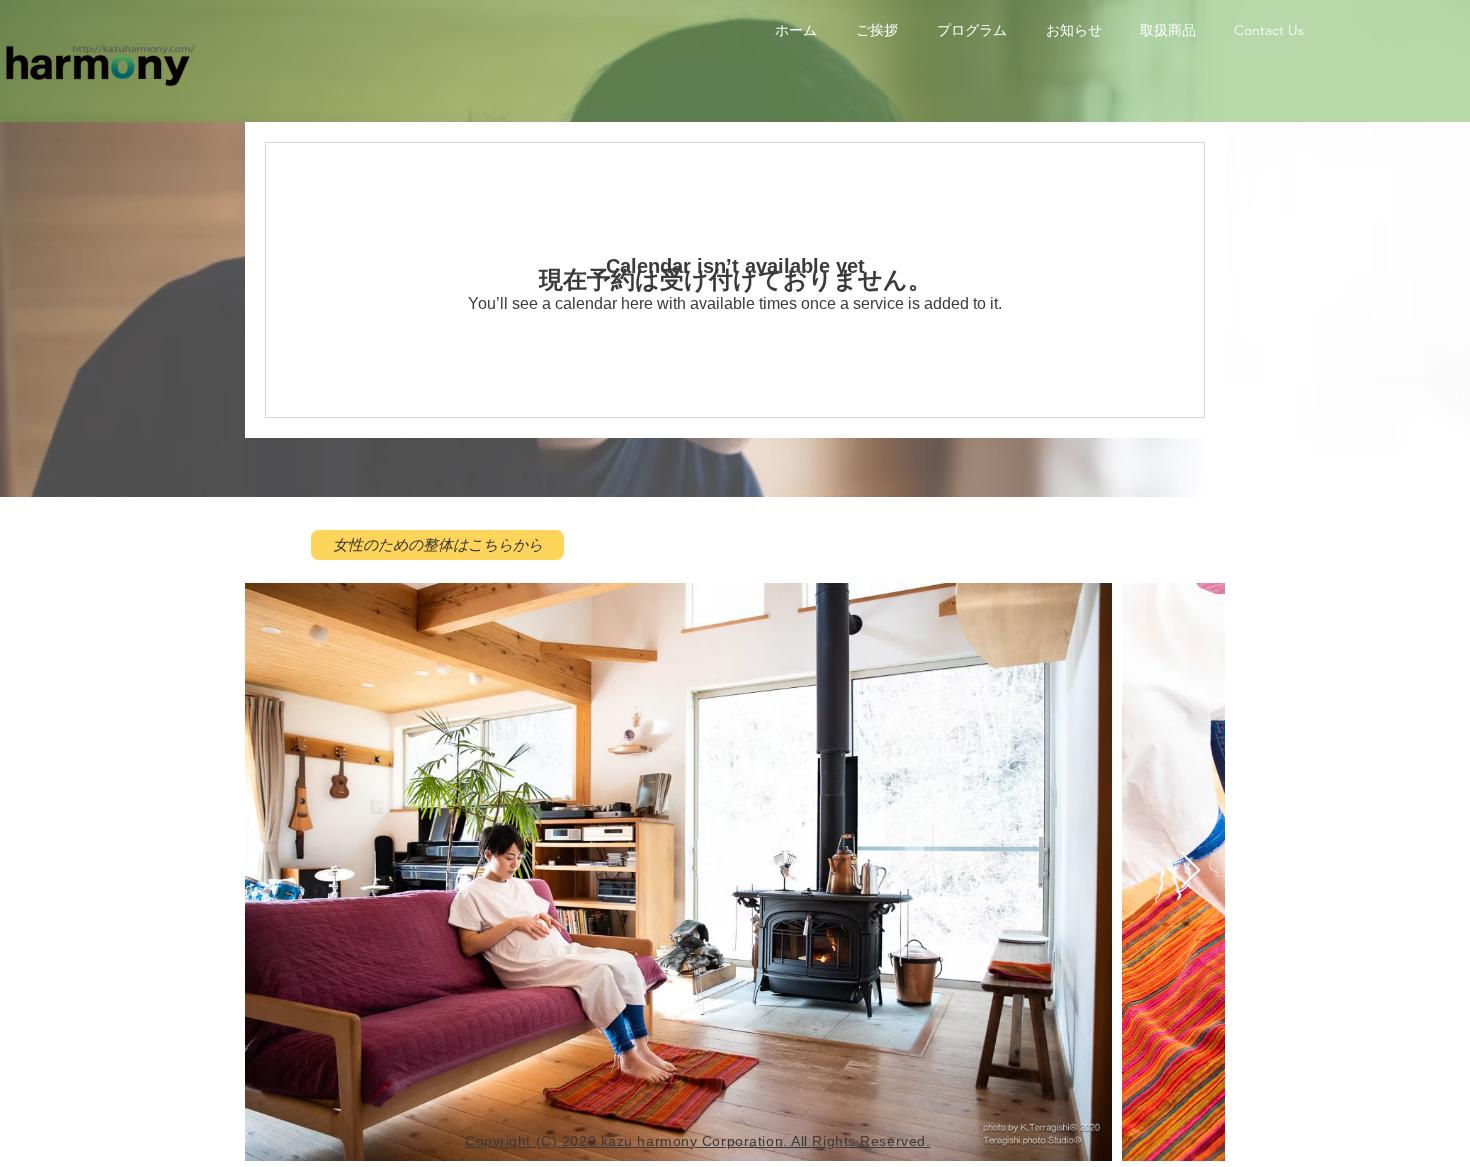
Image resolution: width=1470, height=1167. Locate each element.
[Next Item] (1190, 871)
